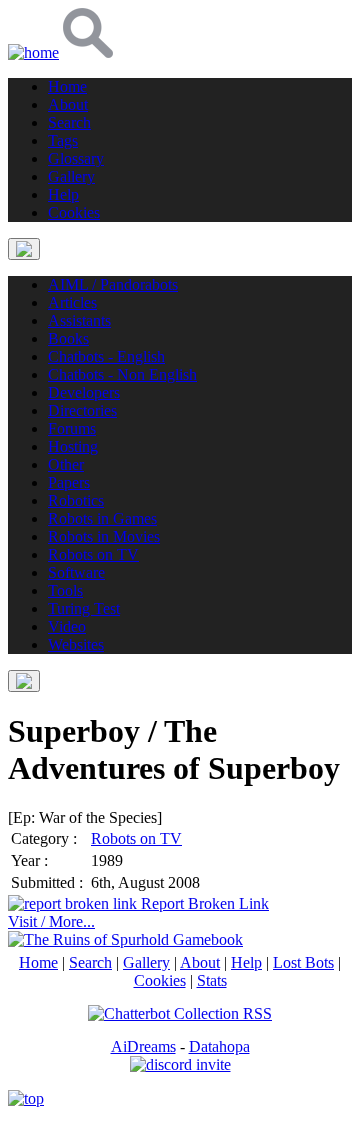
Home (38, 962)
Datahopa (219, 1046)
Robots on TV (136, 838)
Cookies (160, 980)
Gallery (146, 962)
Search (90, 962)
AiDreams (143, 1046)
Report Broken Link (203, 903)
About (200, 962)
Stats (212, 980)
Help (246, 962)
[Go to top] (26, 1098)
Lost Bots (303, 962)
